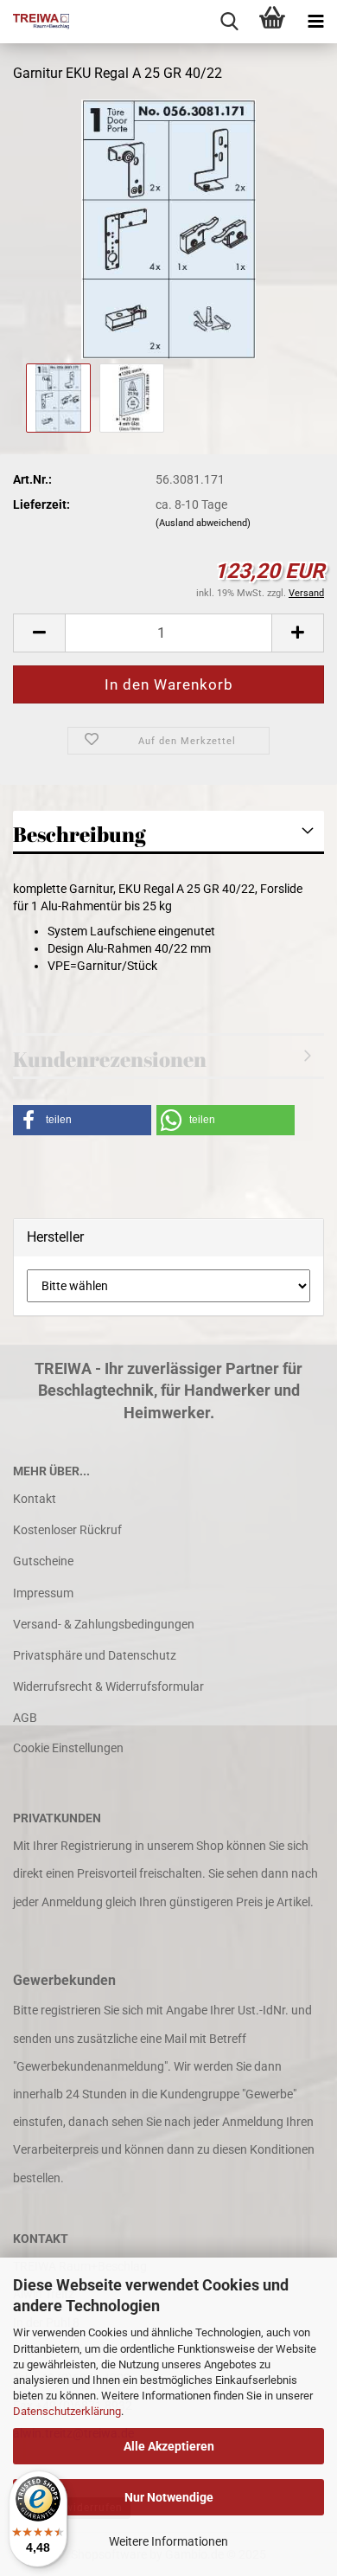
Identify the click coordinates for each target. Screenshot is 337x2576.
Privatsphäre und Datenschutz (95, 1655)
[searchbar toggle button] (229, 22)
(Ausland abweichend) (203, 523)
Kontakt (35, 1499)
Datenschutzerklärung (67, 2411)
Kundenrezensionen (110, 1059)
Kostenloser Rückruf (67, 1530)
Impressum (43, 1593)
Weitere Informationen (168, 2541)
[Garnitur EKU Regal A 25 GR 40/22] (168, 228)
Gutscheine (43, 1561)
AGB (25, 1718)
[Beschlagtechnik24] (35, 22)
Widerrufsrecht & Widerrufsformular (108, 1686)
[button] (39, 633)
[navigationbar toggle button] (315, 22)
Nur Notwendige (169, 2497)
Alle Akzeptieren (169, 2446)
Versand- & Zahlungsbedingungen (104, 1624)
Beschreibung (79, 834)
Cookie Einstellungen (68, 1748)
